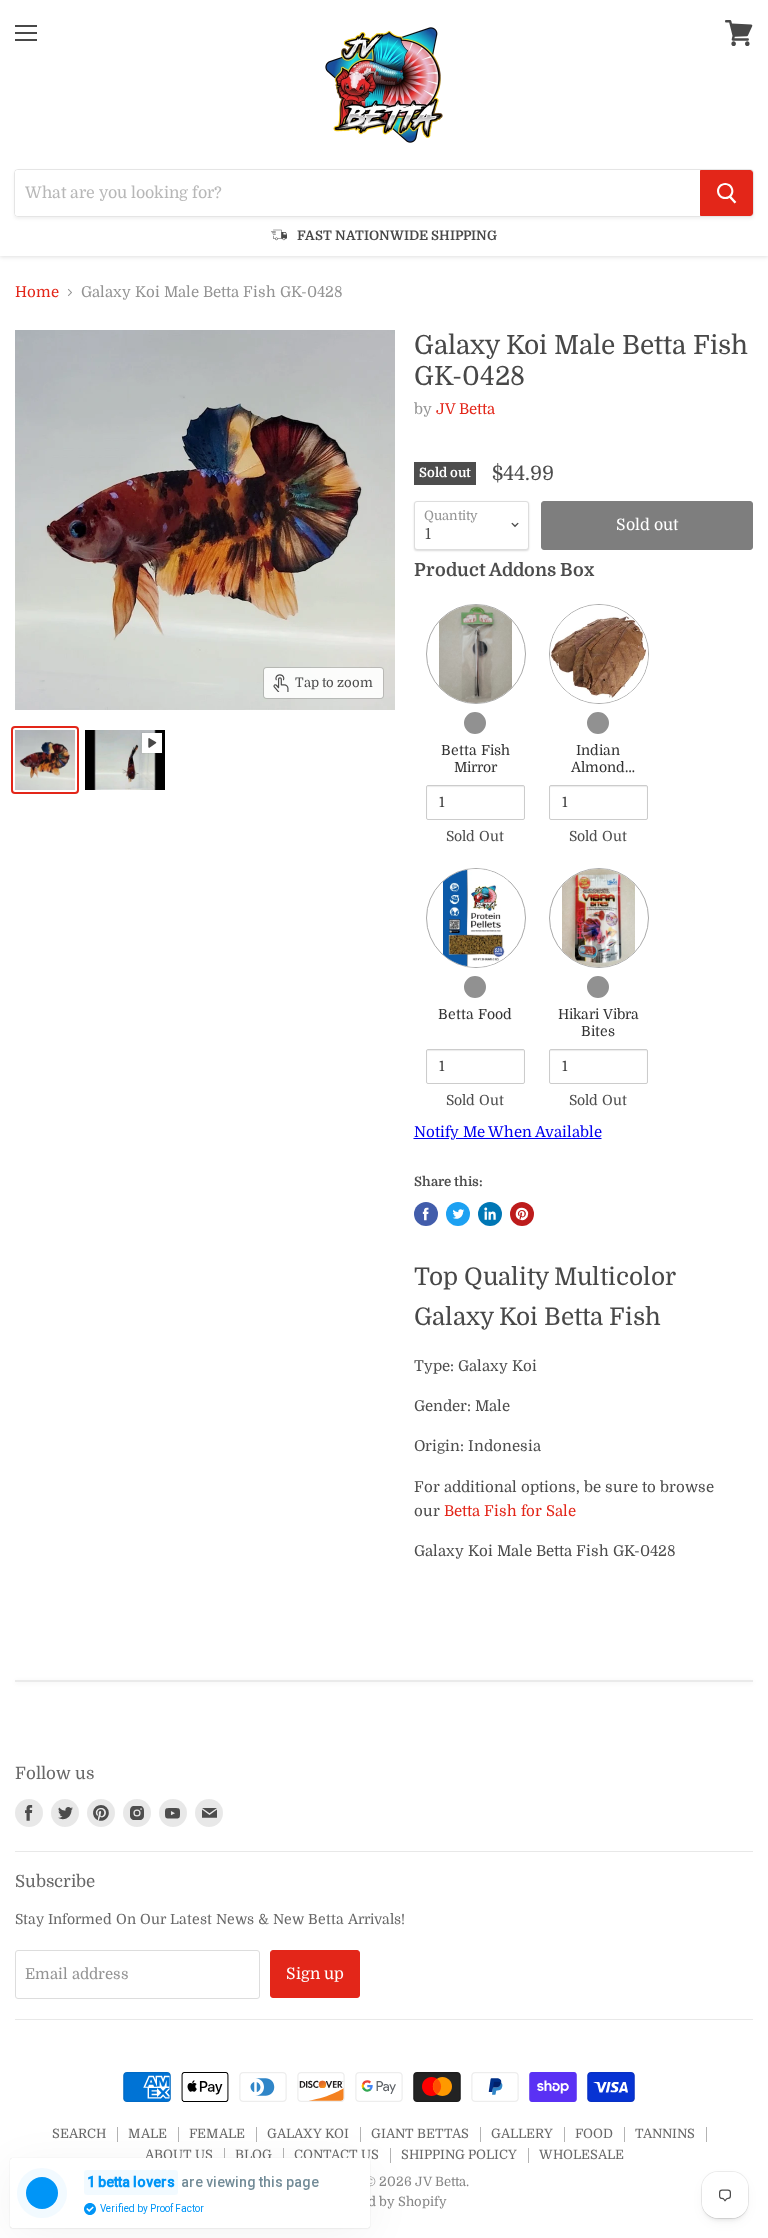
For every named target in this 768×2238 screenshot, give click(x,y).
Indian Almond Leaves (598, 767)
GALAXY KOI (308, 2133)
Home (37, 292)
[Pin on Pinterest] (522, 1214)
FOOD (594, 2133)
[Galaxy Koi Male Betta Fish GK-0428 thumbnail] (45, 760)
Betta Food (475, 1014)
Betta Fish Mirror (475, 759)
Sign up (315, 1974)
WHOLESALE (581, 2154)
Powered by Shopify (384, 2201)
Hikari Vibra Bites (598, 1023)
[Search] (726, 193)
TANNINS (665, 2133)
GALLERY (522, 2133)
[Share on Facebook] (426, 1214)
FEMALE (217, 2133)
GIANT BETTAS (420, 2133)
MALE (147, 2133)
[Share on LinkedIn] (490, 1214)
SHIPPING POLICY (459, 2154)
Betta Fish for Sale (510, 1511)
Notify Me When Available (508, 1132)
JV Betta (465, 409)
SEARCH (79, 2133)
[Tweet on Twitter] (458, 1214)
